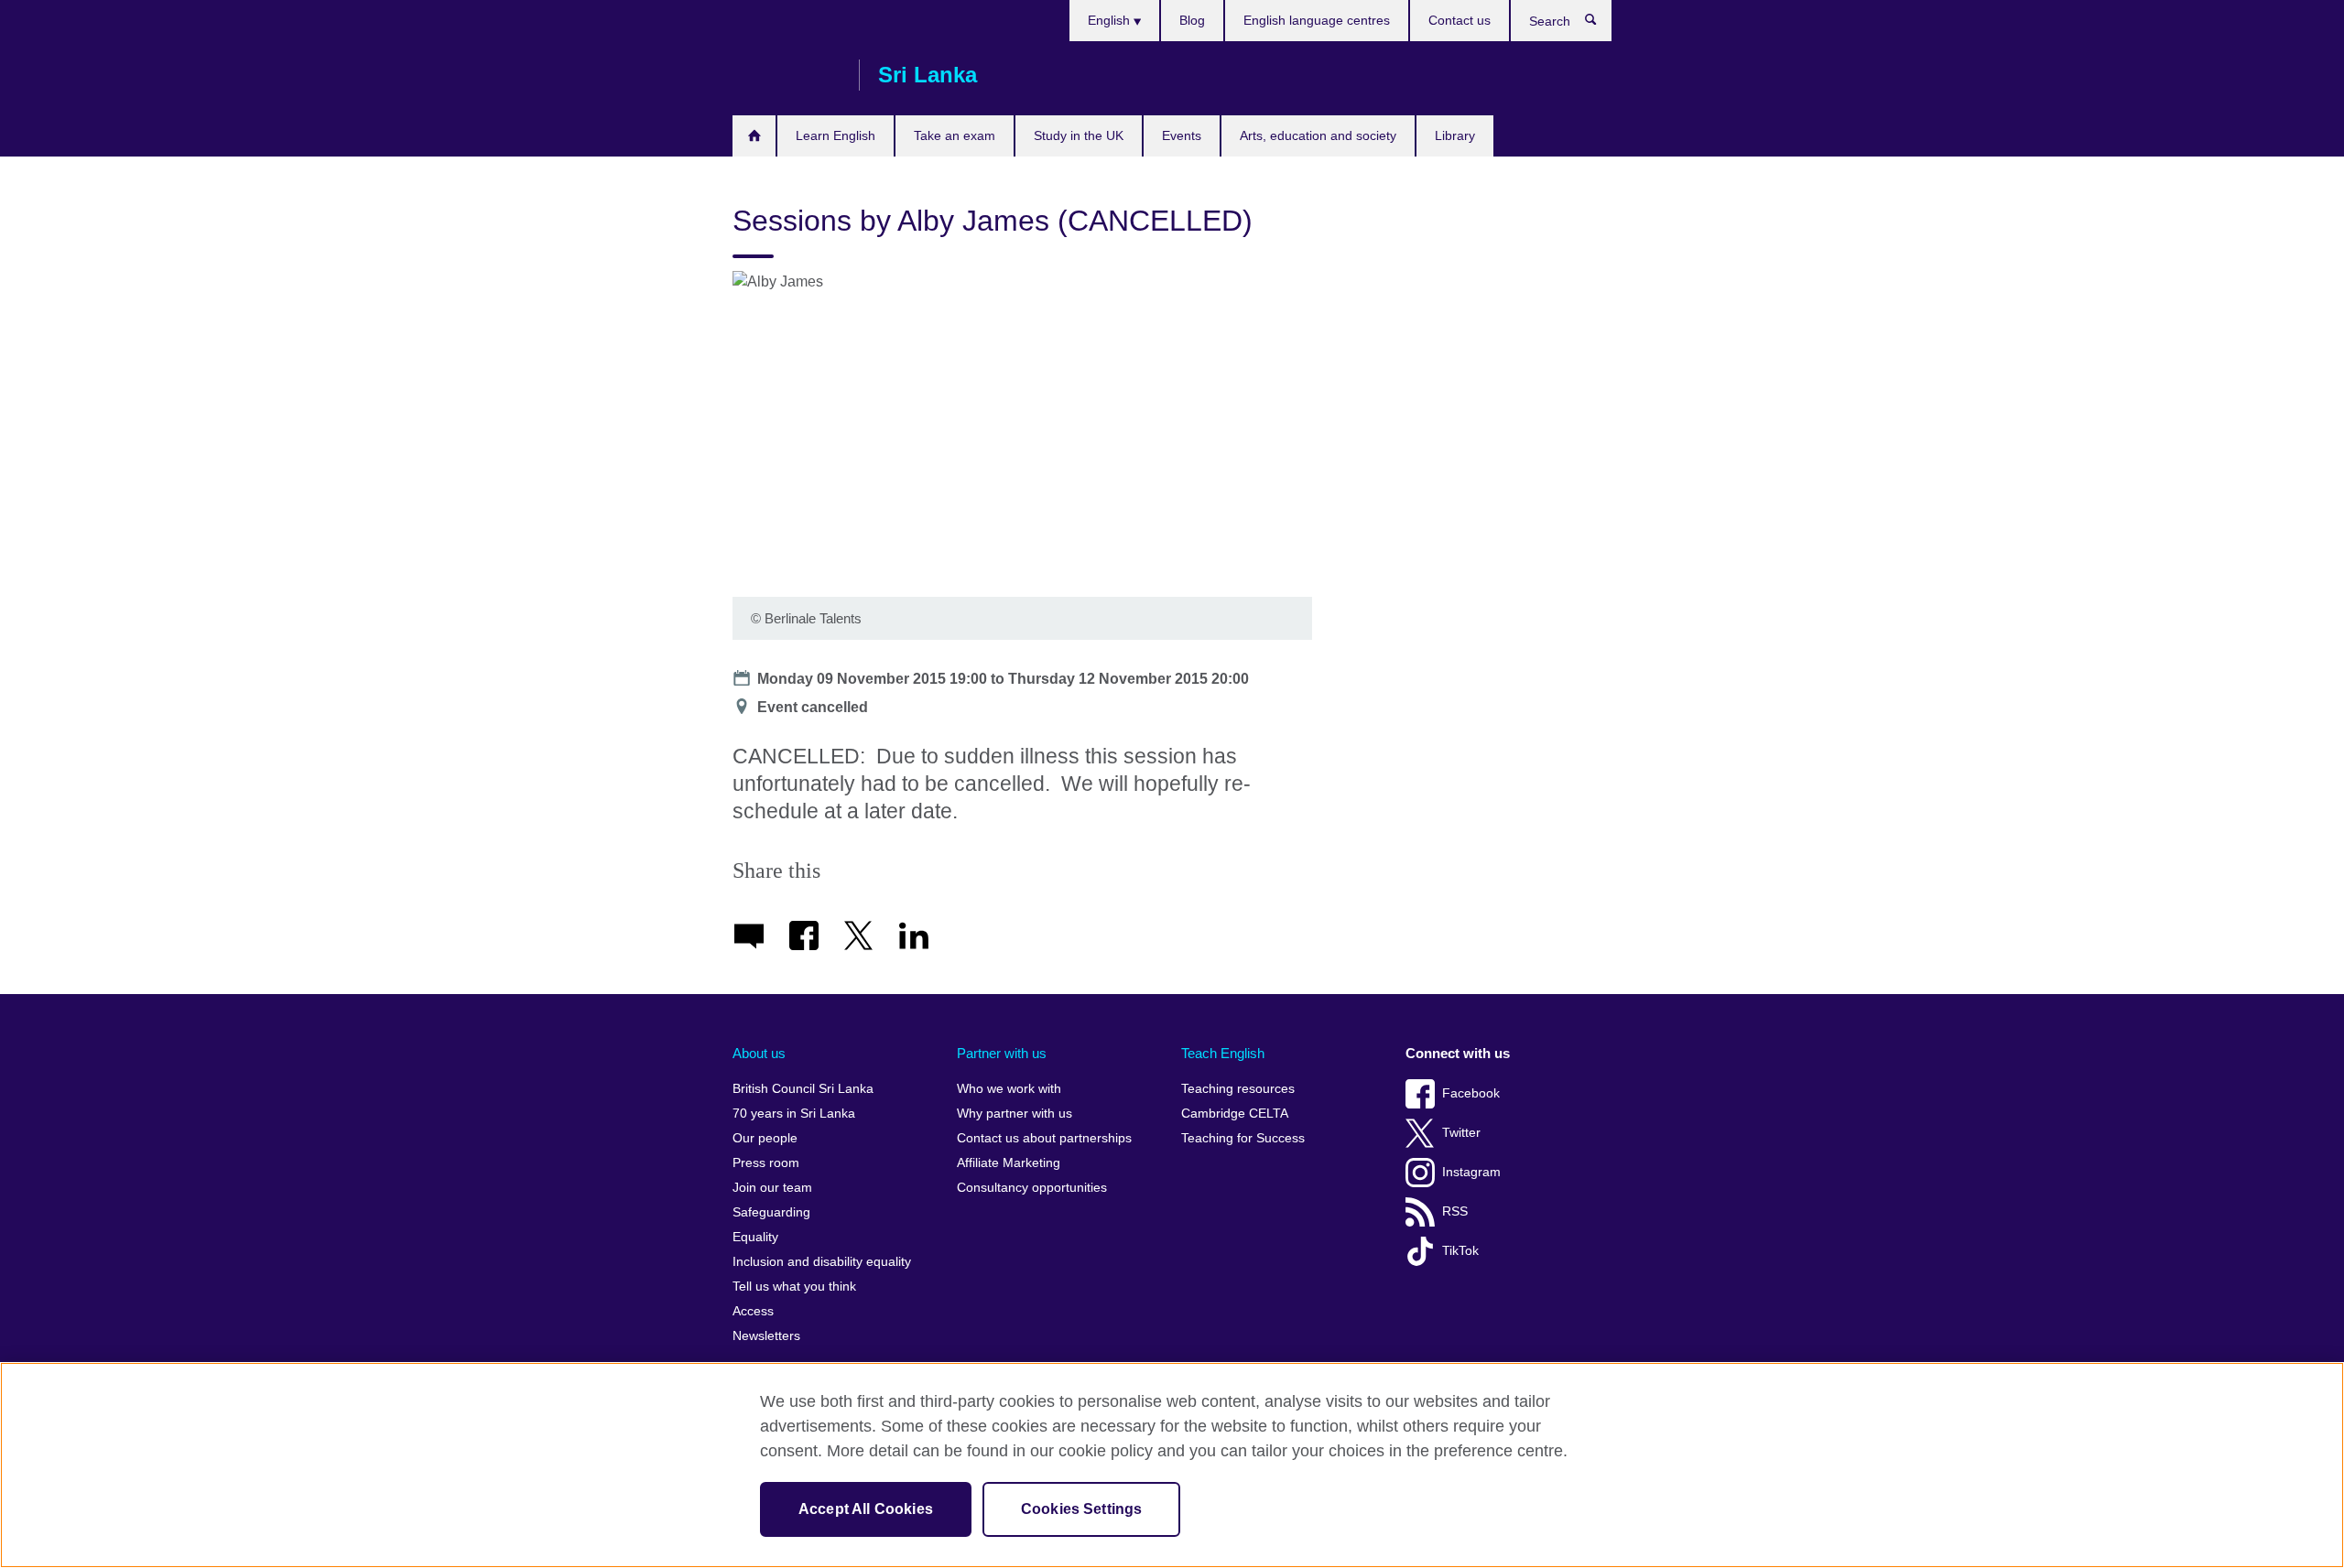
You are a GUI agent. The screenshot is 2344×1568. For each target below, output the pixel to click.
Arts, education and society (1318, 135)
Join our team (772, 1188)
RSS (1455, 1211)
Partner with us (1002, 1053)
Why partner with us (1015, 1114)
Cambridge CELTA (1235, 1114)
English (1111, 20)
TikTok (1460, 1251)
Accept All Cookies (866, 1509)
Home (754, 136)
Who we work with (1009, 1089)
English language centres (1317, 20)
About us (759, 1053)
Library (1455, 135)
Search (1600, 24)
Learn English (836, 135)
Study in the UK (1079, 135)
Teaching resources (1238, 1089)
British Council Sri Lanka (787, 75)
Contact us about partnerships (1044, 1138)
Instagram (1471, 1172)
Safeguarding (771, 1212)
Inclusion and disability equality (822, 1262)
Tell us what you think (794, 1287)
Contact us (1460, 20)
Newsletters (766, 1336)
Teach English (1223, 1053)
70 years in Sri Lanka (794, 1114)
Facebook (1471, 1093)
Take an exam (955, 135)
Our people (765, 1138)
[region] (1172, 1465)
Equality (755, 1237)
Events (1182, 135)
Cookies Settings (1082, 1509)
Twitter (1461, 1133)
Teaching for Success (1243, 1138)
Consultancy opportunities (1032, 1188)
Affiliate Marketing (1009, 1163)
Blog (1192, 20)
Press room (766, 1163)
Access (753, 1311)
